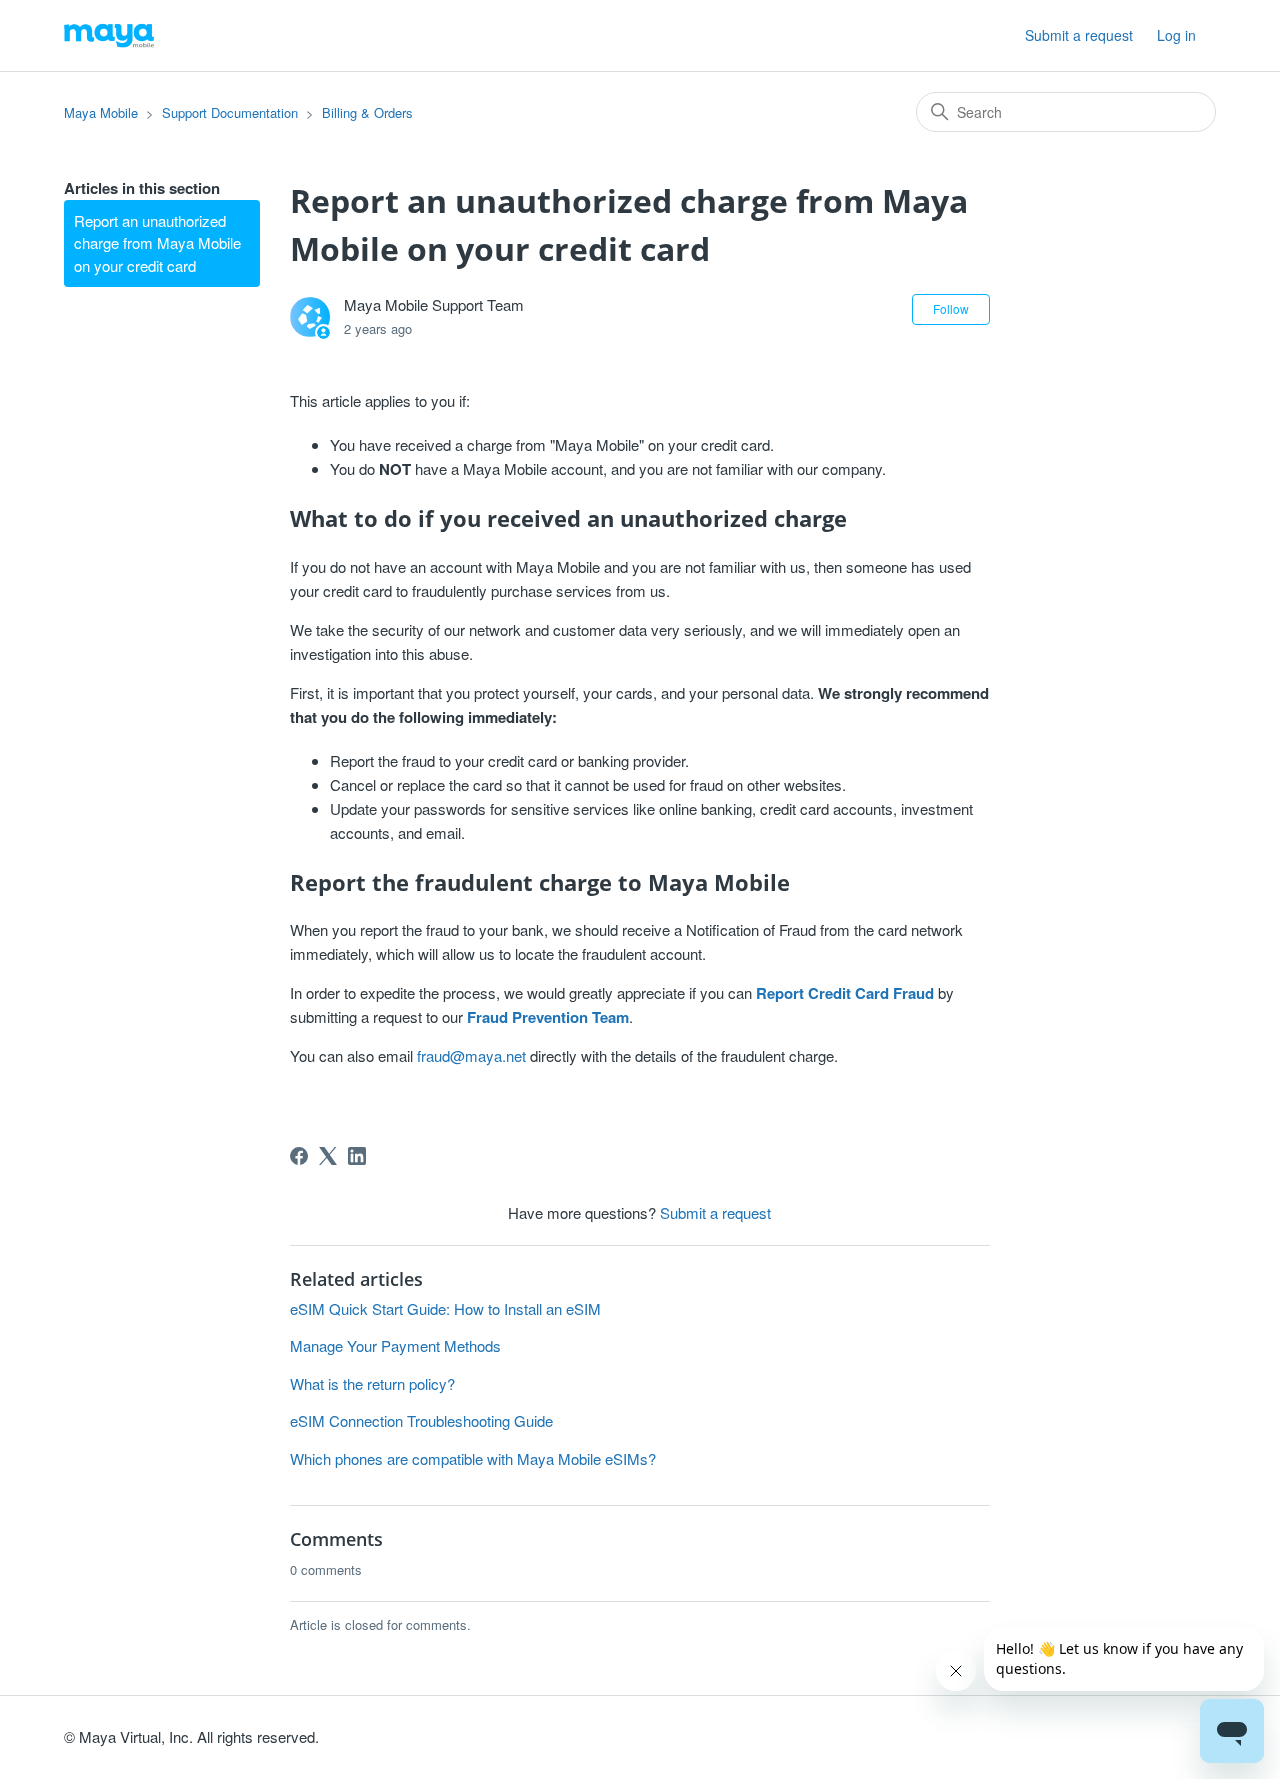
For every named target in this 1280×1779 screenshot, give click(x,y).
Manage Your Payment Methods (395, 1345)
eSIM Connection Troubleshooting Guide (421, 1420)
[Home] (109, 35)
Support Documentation (230, 112)
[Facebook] (299, 1156)
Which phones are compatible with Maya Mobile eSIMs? (473, 1458)
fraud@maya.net (471, 1055)
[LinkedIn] (357, 1156)
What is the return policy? (372, 1383)
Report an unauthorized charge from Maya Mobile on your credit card (157, 243)
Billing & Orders (367, 112)
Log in (1176, 35)
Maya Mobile (101, 112)
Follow (951, 308)
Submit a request (1079, 35)
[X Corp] (328, 1156)
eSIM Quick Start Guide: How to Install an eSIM (445, 1308)
